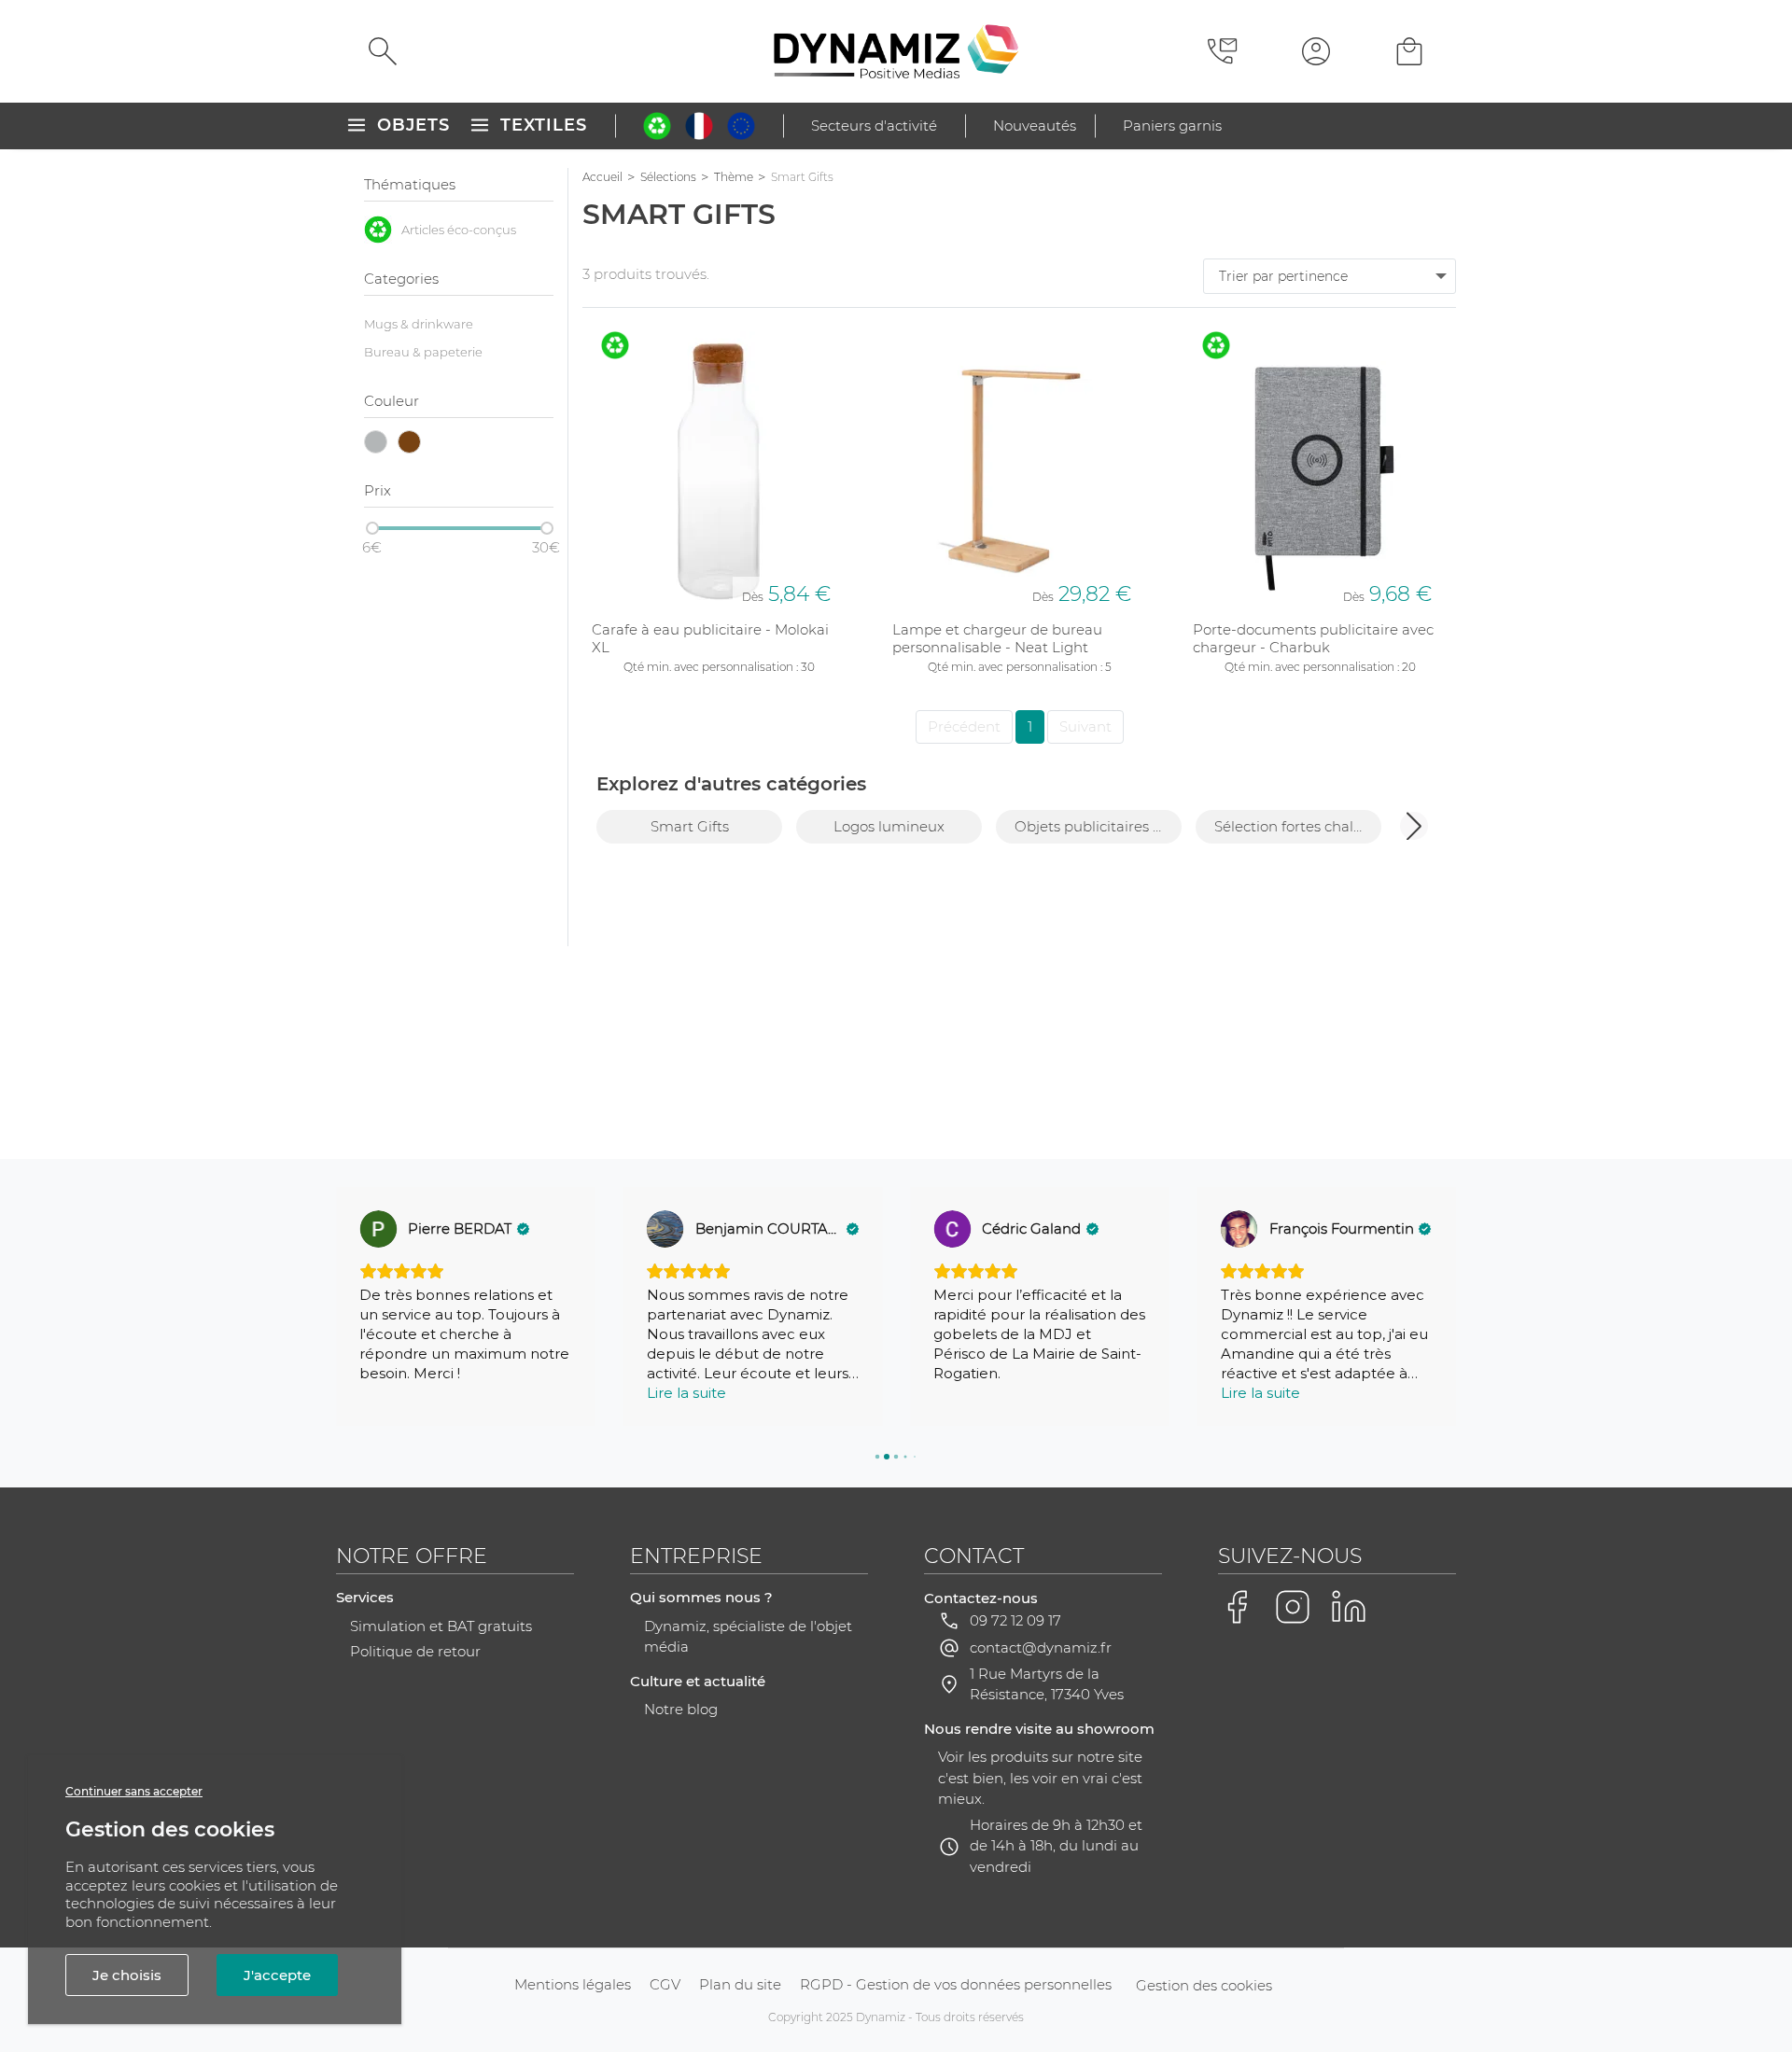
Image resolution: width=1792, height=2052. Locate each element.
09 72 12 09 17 (1015, 1620)
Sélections (668, 177)
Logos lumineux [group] (889, 826)
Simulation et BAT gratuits (441, 1626)
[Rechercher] (383, 51)
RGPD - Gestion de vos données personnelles (956, 1984)
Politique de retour (415, 1651)
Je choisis (127, 1975)
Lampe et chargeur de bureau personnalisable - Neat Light (997, 639)
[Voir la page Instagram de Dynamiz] (1293, 1607)
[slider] (372, 528)
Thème (734, 177)
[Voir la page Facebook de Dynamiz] (1237, 1607)
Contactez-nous (981, 1598)
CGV (665, 1984)
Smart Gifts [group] (690, 826)
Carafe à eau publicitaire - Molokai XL (710, 639)
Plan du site (740, 1984)
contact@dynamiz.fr (1041, 1647)
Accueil (602, 177)
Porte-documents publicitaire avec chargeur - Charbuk (1313, 639)
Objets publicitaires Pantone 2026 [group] (1098, 826)
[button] (1414, 826)
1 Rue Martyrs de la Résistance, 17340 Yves (1047, 1684)
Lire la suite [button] (686, 1393)
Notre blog (681, 1709)
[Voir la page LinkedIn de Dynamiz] (1349, 1607)
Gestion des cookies (1204, 1985)
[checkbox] (459, 230)
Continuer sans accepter (134, 1791)
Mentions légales (573, 1984)
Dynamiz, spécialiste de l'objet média (748, 1637)
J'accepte (277, 1975)
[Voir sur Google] (378, 1229)
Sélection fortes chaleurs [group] (1298, 826)
